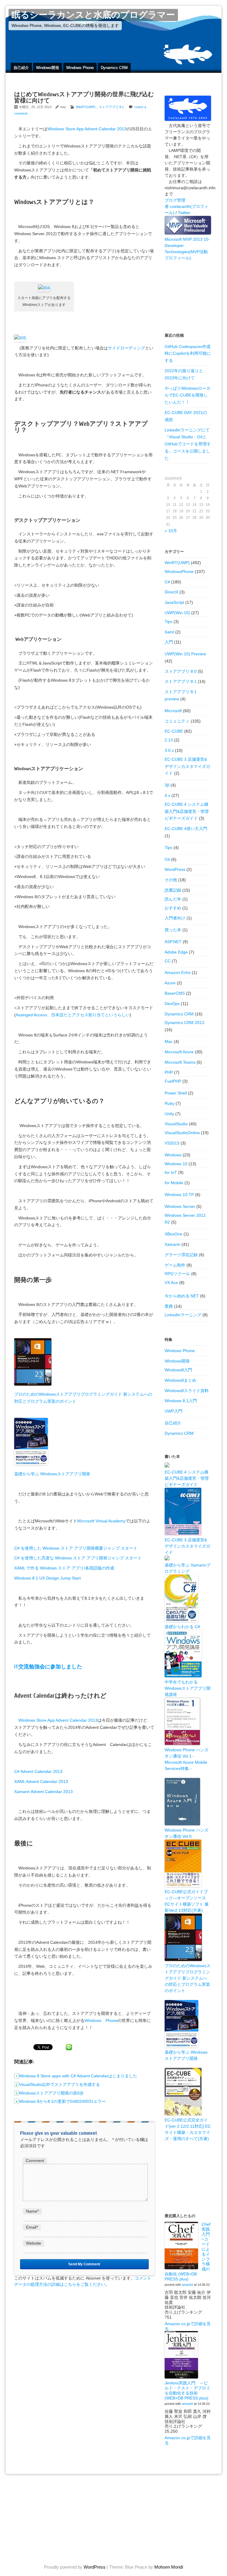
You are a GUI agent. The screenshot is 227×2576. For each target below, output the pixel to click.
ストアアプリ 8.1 (111, 107)
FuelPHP (173, 1081)
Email (32, 2227)
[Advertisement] (188, 291)
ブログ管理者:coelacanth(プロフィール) (187, 206)
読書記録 (173, 890)
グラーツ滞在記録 (181, 1255)
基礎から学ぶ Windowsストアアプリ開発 (52, 1474)
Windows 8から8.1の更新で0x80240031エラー (62, 2101)
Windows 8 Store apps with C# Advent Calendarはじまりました (78, 2076)
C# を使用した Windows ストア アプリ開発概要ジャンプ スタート (76, 1548)
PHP (169, 1072)
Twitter (184, 213)
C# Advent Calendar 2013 (38, 1771)
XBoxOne (174, 1234)
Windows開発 (48, 68)
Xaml (169, 632)
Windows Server (180, 1206)
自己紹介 (21, 68)
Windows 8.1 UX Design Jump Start (47, 1578)
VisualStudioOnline (182, 1133)
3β (167, 785)
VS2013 (172, 1143)
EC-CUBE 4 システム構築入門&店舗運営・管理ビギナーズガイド (187, 811)
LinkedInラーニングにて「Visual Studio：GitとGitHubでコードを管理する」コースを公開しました (188, 444)
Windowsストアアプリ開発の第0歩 (51, 2093)
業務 (169, 1306)
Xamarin (172, 1244)
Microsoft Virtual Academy (101, 1521)
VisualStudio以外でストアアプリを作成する (59, 2084)
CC (168, 961)
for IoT (171, 1172)
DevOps (172, 1004)
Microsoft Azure (179, 1052)
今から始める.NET (182, 1296)
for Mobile (174, 1183)
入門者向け (175, 918)
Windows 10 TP (179, 1195)
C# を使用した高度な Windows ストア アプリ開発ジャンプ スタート (78, 1558)
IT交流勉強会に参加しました (48, 1667)
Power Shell (176, 1093)
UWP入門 (174, 1411)
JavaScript (174, 602)
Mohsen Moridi (169, 2567)
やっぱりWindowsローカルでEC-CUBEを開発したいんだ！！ (188, 395)
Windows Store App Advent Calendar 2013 (87, 129)
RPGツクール (177, 1274)
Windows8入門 (178, 1370)
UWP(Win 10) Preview (185, 654)
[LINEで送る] (69, 2047)
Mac (169, 1041)
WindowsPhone (179, 572)
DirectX (171, 592)
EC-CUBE (174, 731)
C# (167, 582)
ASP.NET (173, 942)
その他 (171, 880)
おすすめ (173, 908)
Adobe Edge (176, 952)
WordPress (175, 869)
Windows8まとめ (180, 1380)
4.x (167, 795)
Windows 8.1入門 (181, 1401)
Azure (170, 983)
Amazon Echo (178, 972)
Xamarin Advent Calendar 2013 (43, 1792)
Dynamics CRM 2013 (184, 1023)
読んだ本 (173, 899)
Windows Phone (80, 68)
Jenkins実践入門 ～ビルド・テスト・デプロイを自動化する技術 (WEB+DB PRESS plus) (187, 2390)
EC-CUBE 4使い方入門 (186, 829)
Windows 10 (176, 1164)
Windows (173, 1155)
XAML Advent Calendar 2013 (41, 1781)
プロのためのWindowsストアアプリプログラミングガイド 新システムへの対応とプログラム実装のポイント (188, 1978)
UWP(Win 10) (177, 613)
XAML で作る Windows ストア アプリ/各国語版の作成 (64, 1568)
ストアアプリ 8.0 (181, 671)
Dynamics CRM (114, 68)
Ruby (170, 1103)
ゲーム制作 (175, 1265)
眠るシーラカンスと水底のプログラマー (93, 15)
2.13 (169, 740)
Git (167, 859)
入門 (169, 642)
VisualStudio (176, 1124)
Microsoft (173, 711)
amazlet (187, 2285)
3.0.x (169, 750)
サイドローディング (127, 348)
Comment (35, 2161)
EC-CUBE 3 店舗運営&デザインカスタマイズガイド (187, 766)
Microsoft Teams (180, 1062)
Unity (169, 1114)
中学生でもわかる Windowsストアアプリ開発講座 (188, 1688)
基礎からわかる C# (182, 1627)
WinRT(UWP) (86, 107)
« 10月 (171, 531)
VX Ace (171, 1283)
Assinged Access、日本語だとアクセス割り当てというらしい (73, 1015)
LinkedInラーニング (183, 1315)
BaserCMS (175, 993)
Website (34, 2243)
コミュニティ (177, 721)
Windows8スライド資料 (187, 1391)
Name (32, 2211)
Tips (168, 622)
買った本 (173, 930)
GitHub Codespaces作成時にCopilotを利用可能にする (188, 354)
